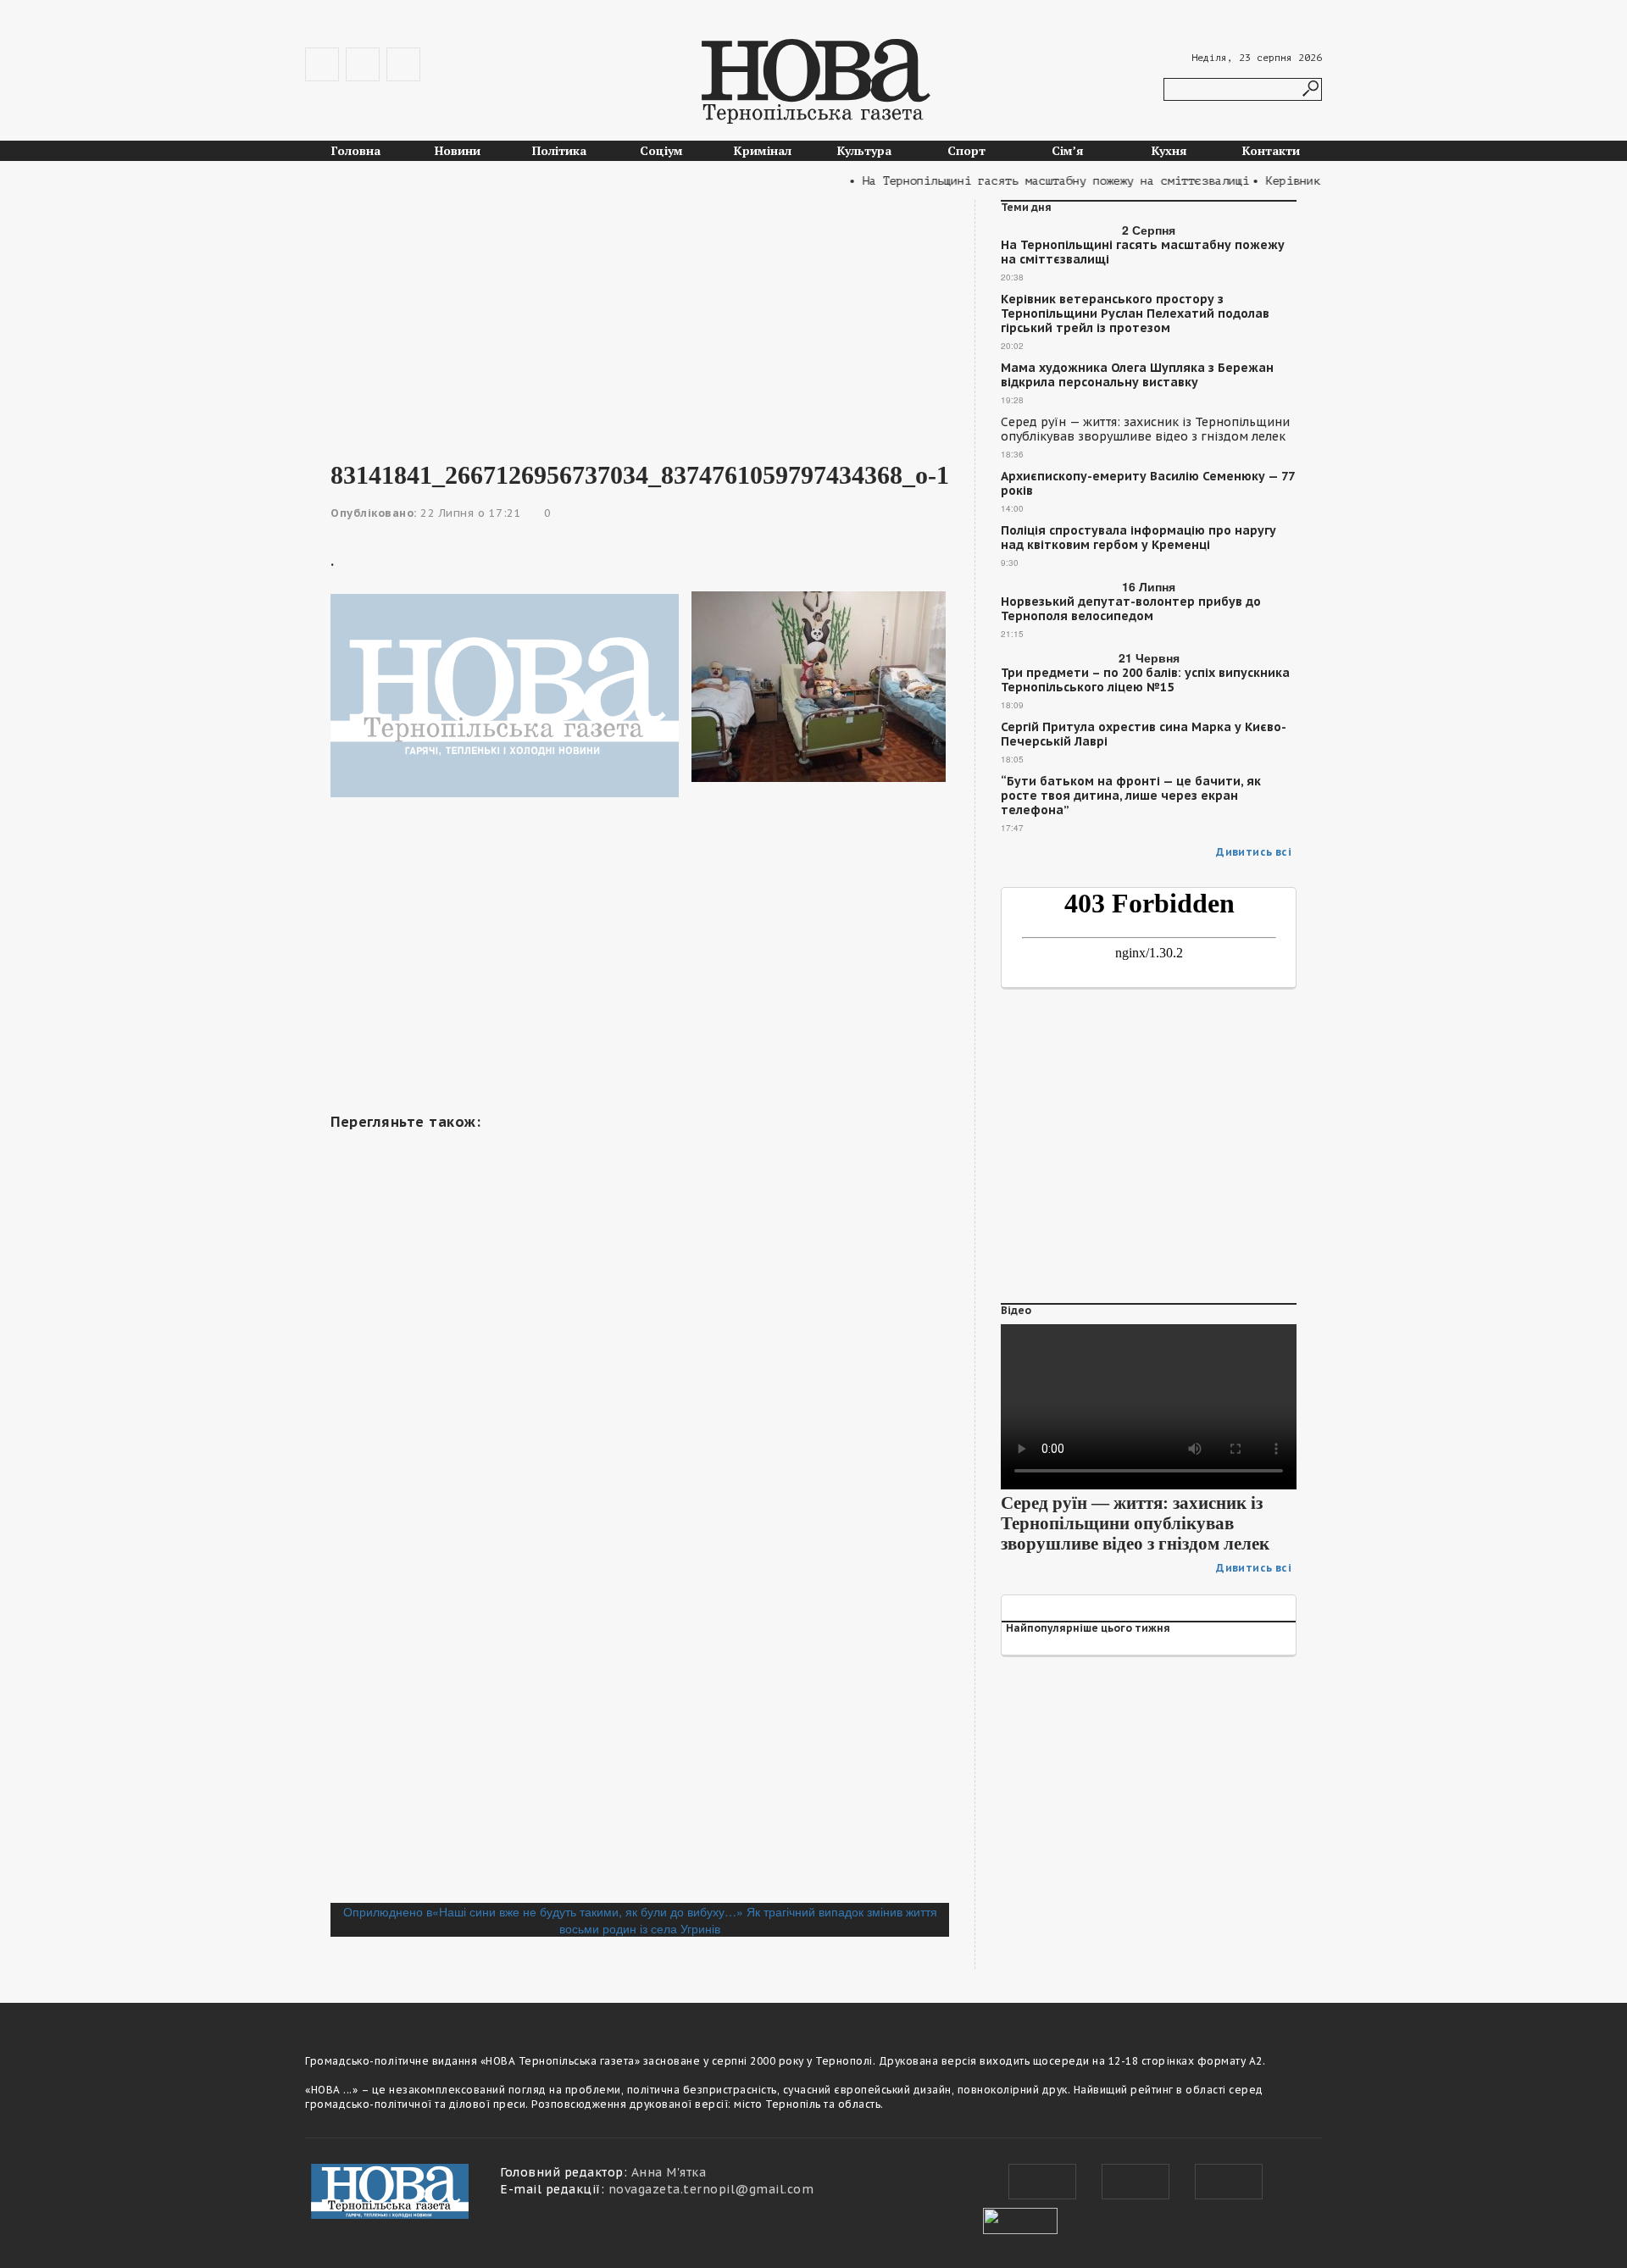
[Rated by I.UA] (1020, 2219)
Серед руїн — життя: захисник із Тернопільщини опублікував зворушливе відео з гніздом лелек (1145, 430)
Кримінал (763, 150)
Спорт (966, 150)
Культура (864, 150)
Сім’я (1068, 150)
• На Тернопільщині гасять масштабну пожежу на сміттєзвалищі (1025, 181)
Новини (458, 150)
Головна (356, 150)
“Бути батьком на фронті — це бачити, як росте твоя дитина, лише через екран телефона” (1131, 796)
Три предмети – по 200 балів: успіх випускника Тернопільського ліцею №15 (1145, 680)
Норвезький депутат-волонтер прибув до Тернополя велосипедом (1131, 609)
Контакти (1271, 150)
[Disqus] (640, 1671)
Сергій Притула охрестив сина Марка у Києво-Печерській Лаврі (1144, 735)
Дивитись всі (1254, 852)
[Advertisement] (640, 319)
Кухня (1169, 150)
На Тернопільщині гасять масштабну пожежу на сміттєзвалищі (1143, 252)
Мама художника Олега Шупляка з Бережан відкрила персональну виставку (1137, 375)
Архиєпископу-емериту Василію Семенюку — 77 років (1147, 484)
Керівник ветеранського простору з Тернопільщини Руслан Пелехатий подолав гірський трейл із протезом (1135, 314)
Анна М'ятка (669, 2172)
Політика (559, 150)
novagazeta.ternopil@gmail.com (711, 2189)
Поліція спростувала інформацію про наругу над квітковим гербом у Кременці (1138, 538)
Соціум (661, 150)
